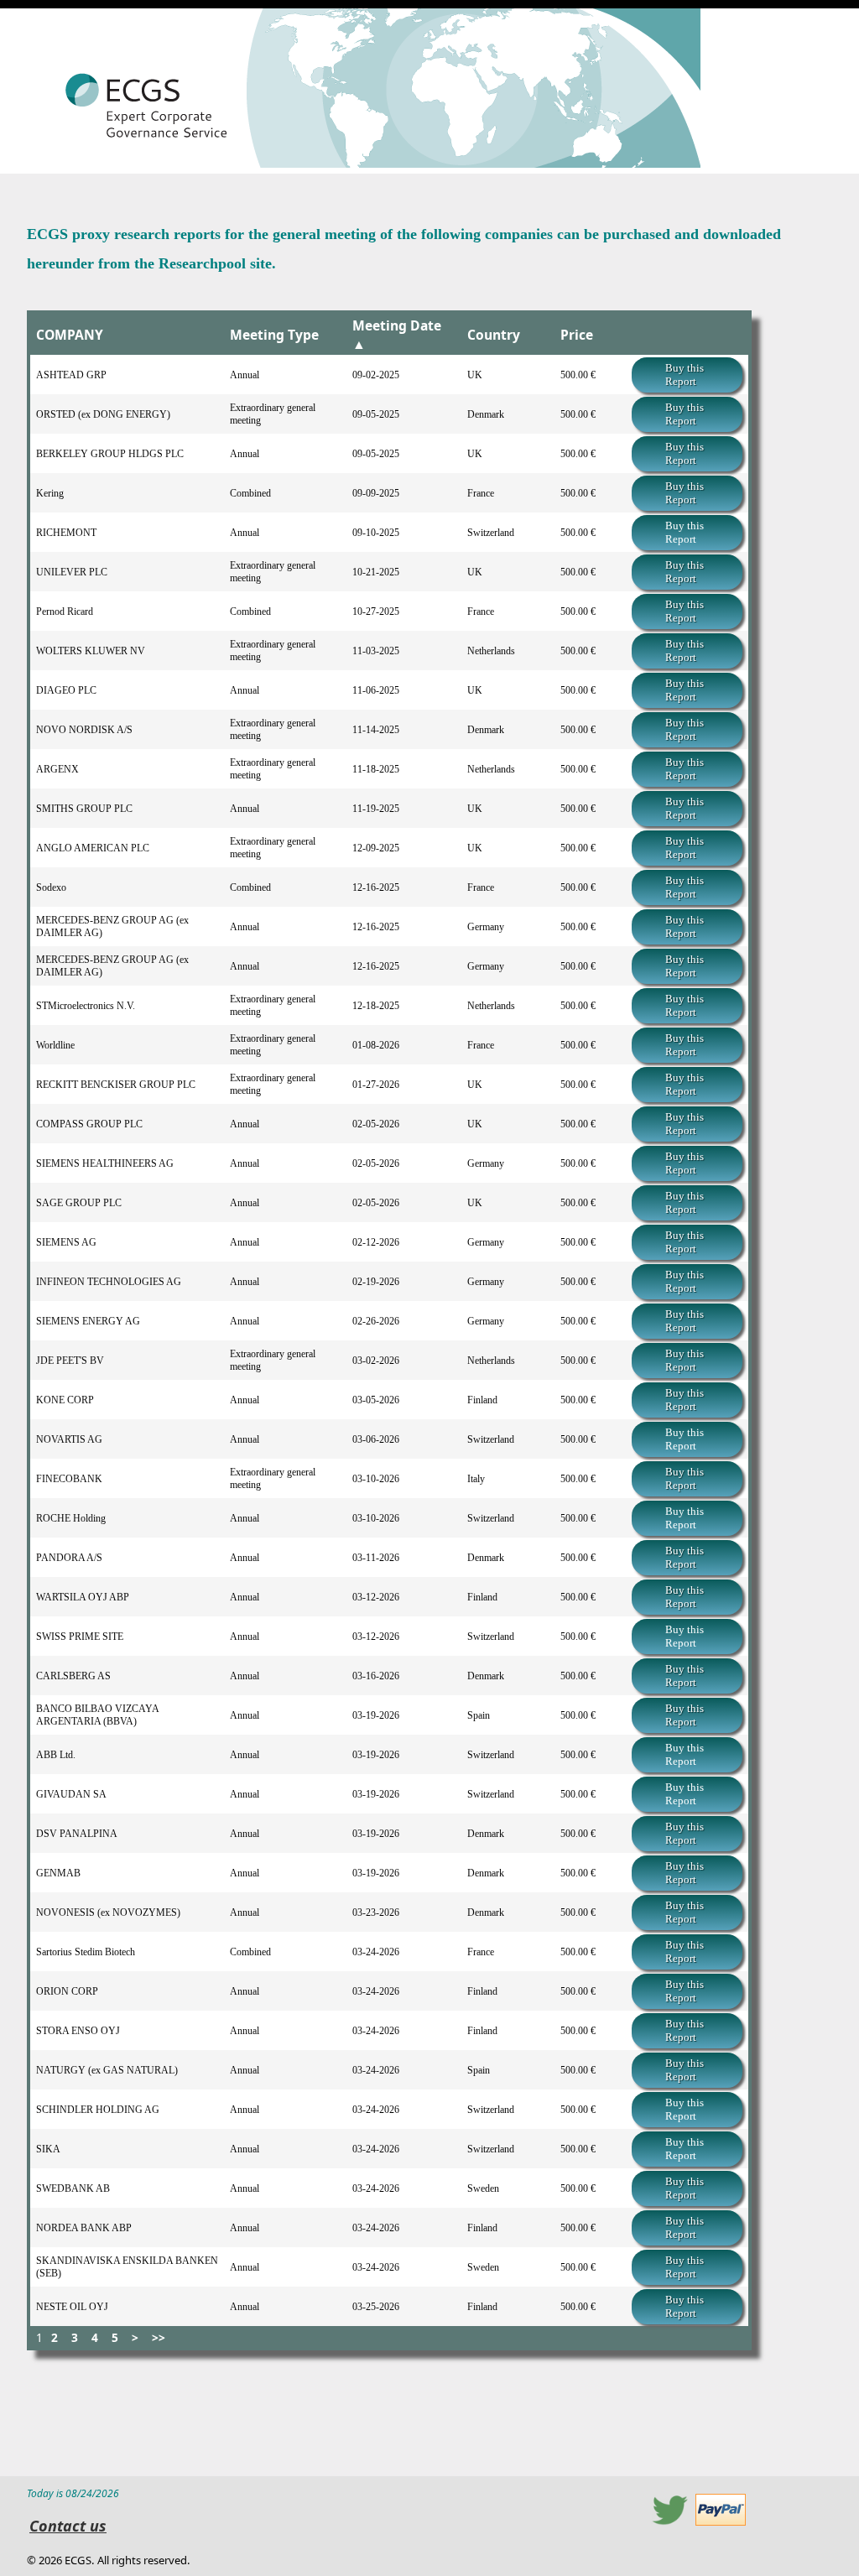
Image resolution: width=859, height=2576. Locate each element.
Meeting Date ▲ (397, 335)
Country (494, 335)
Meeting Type (274, 335)
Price (577, 335)
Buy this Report (685, 375)
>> (159, 2337)
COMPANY (70, 335)
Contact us (68, 2526)
